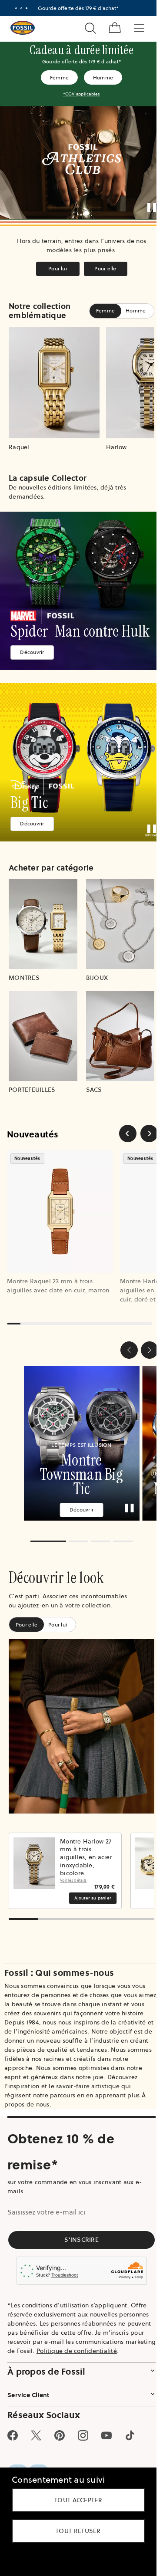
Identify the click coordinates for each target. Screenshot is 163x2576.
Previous (18, 1871)
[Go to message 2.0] (21, 8)
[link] (81, 591)
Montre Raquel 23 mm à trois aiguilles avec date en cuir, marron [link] (58, 1286)
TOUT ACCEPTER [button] (78, 2500)
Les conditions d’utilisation (50, 2305)
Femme (60, 77)
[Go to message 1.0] (16, 8)
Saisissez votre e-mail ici (46, 2212)
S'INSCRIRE (81, 2240)
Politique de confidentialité (77, 2351)
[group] (82, 1443)
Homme (103, 77)
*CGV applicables (82, 94)
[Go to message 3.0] (27, 8)
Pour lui (58, 268)
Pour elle (105, 268)
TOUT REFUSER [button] (78, 2531)
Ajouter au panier (93, 1898)
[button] (129, 1350)
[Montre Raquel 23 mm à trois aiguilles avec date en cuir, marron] (60, 1211)
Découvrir (32, 652)
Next (145, 1871)
